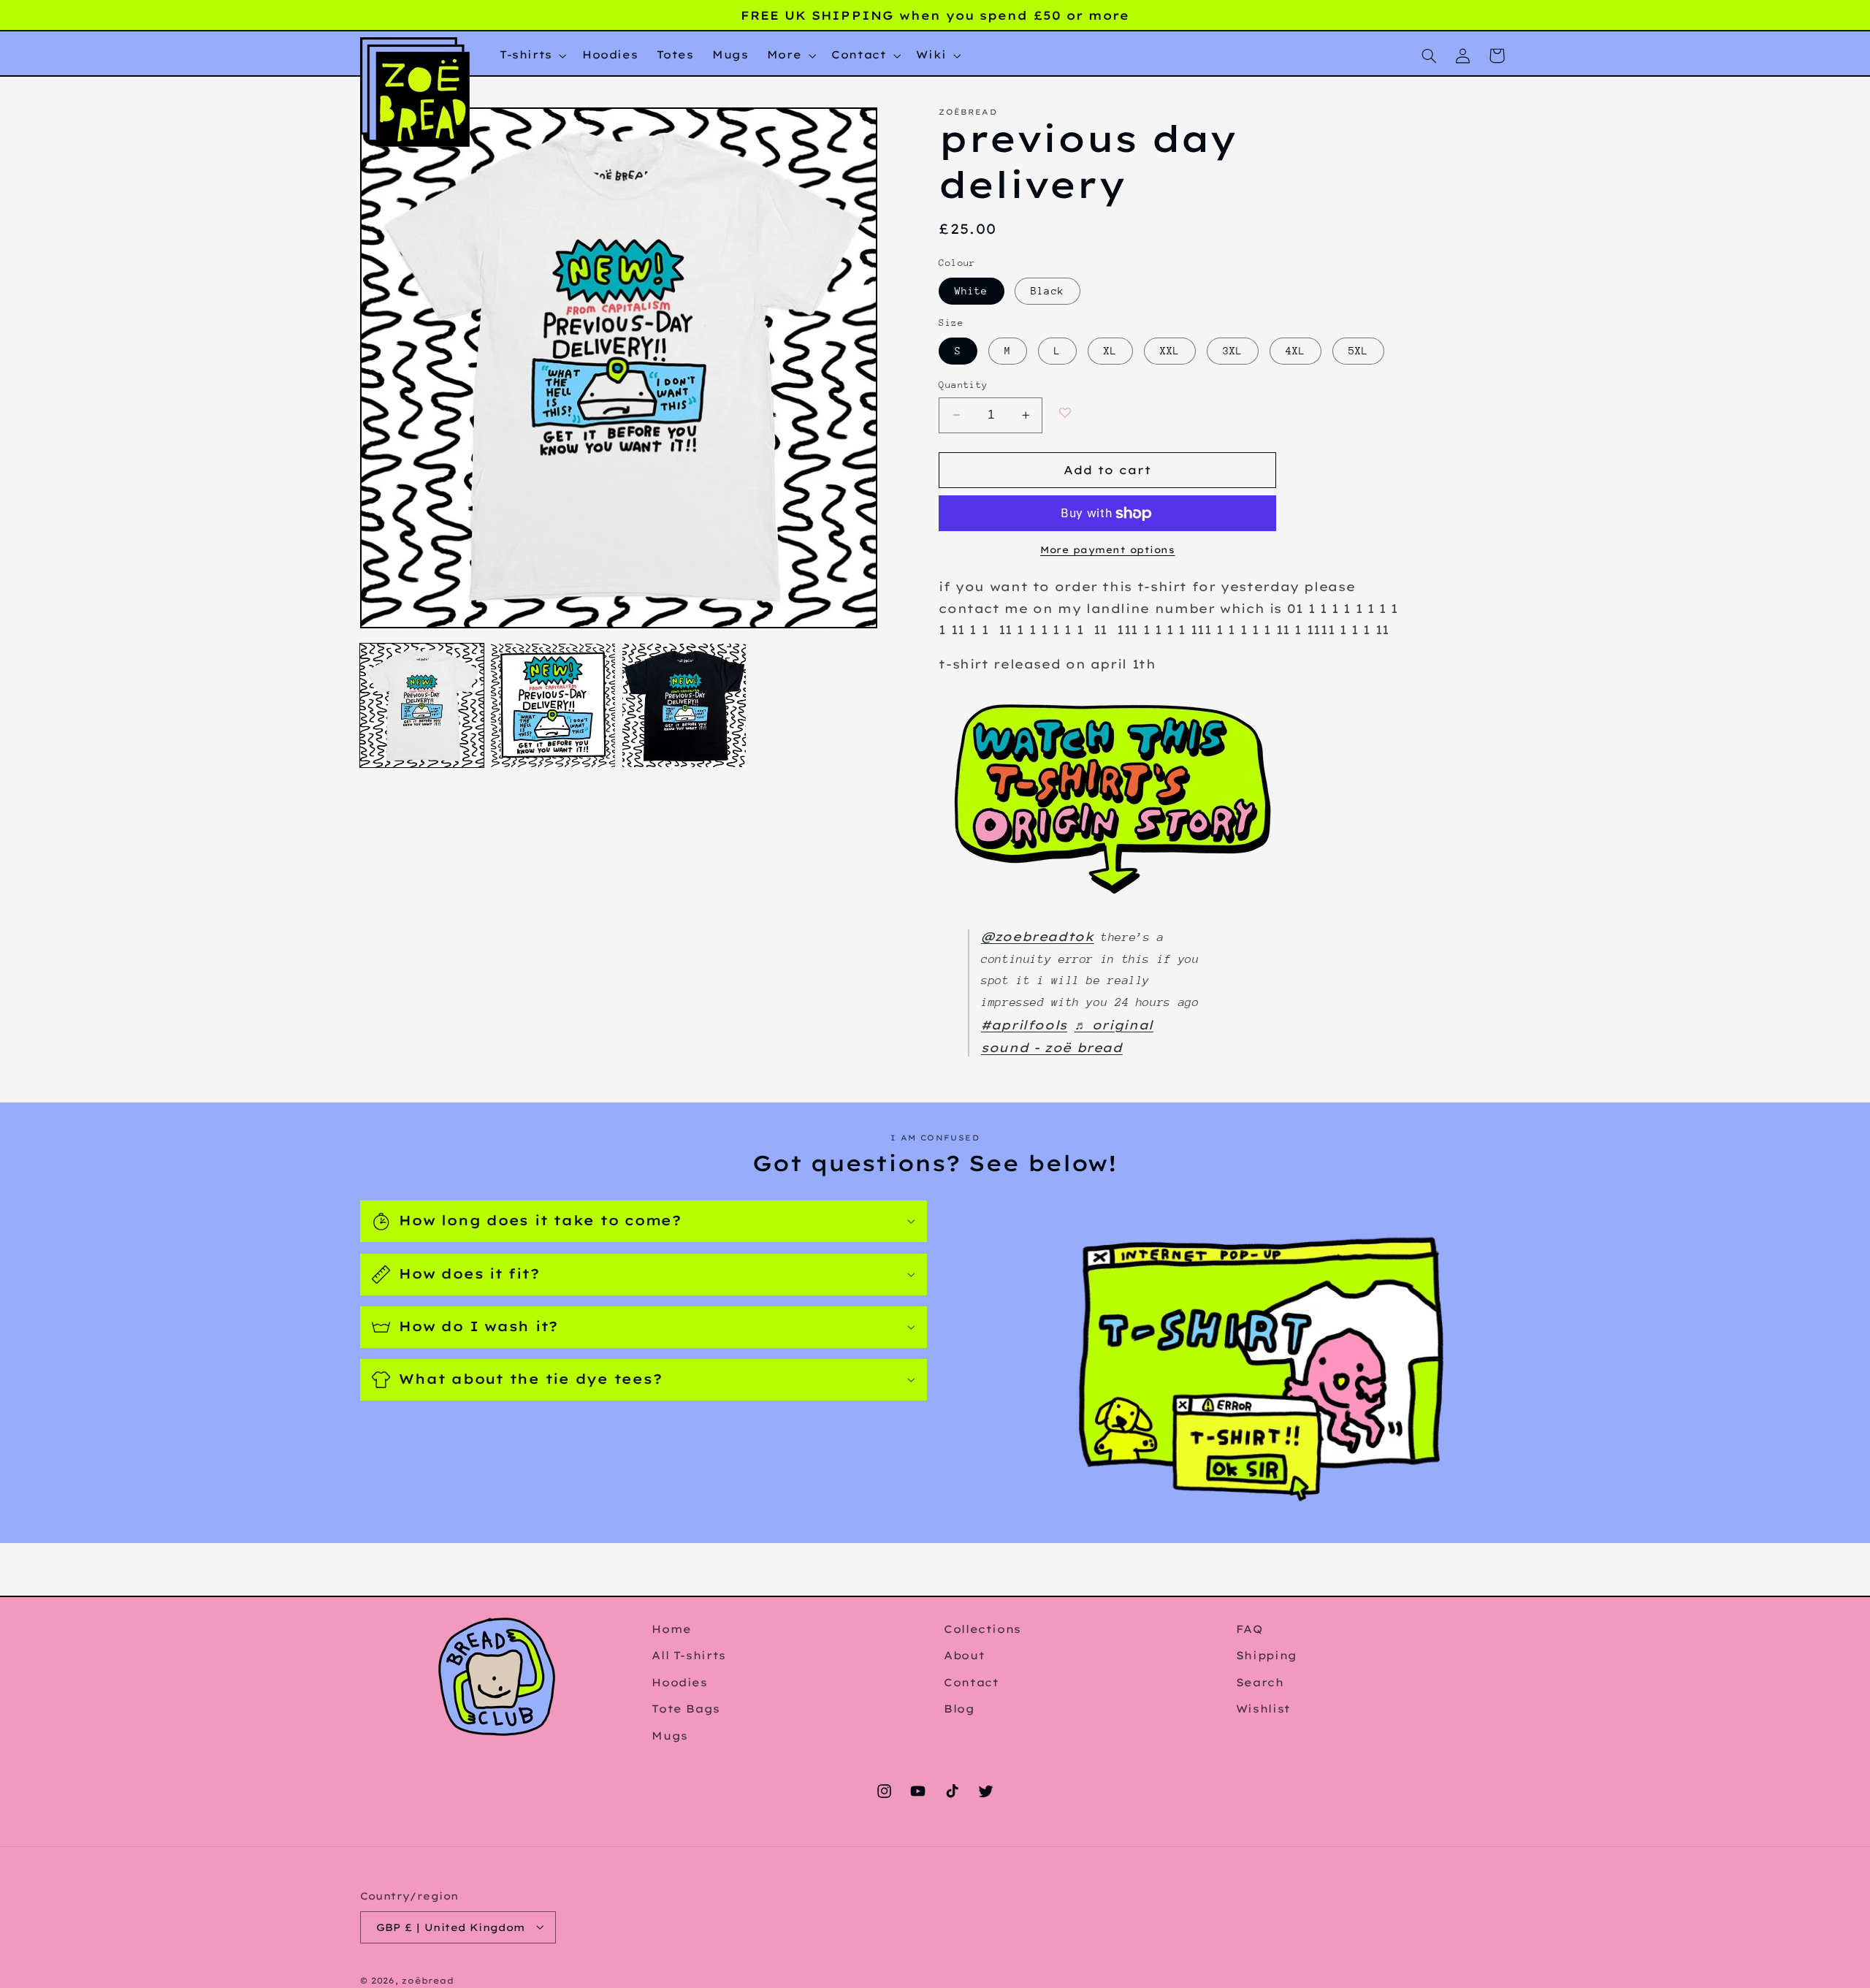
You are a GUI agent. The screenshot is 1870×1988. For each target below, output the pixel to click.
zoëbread (428, 1980)
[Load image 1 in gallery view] (422, 705)
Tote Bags (686, 1709)
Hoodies (679, 1682)
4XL (1295, 351)
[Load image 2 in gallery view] (553, 705)
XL (1110, 351)
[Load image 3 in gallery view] (684, 705)
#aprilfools (1024, 1025)
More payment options (1108, 550)
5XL (1358, 351)
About (964, 1655)
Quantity (963, 385)
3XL (1233, 351)
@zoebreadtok (1038, 936)
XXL (1170, 351)
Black (1047, 291)
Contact (971, 1682)
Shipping (1267, 1655)
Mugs (670, 1735)
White (971, 291)
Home (672, 1629)
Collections (982, 1629)
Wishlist (1263, 1709)
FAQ (1249, 1629)
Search (1260, 1682)
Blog (959, 1709)
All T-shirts (689, 1655)
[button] (531, 56)
